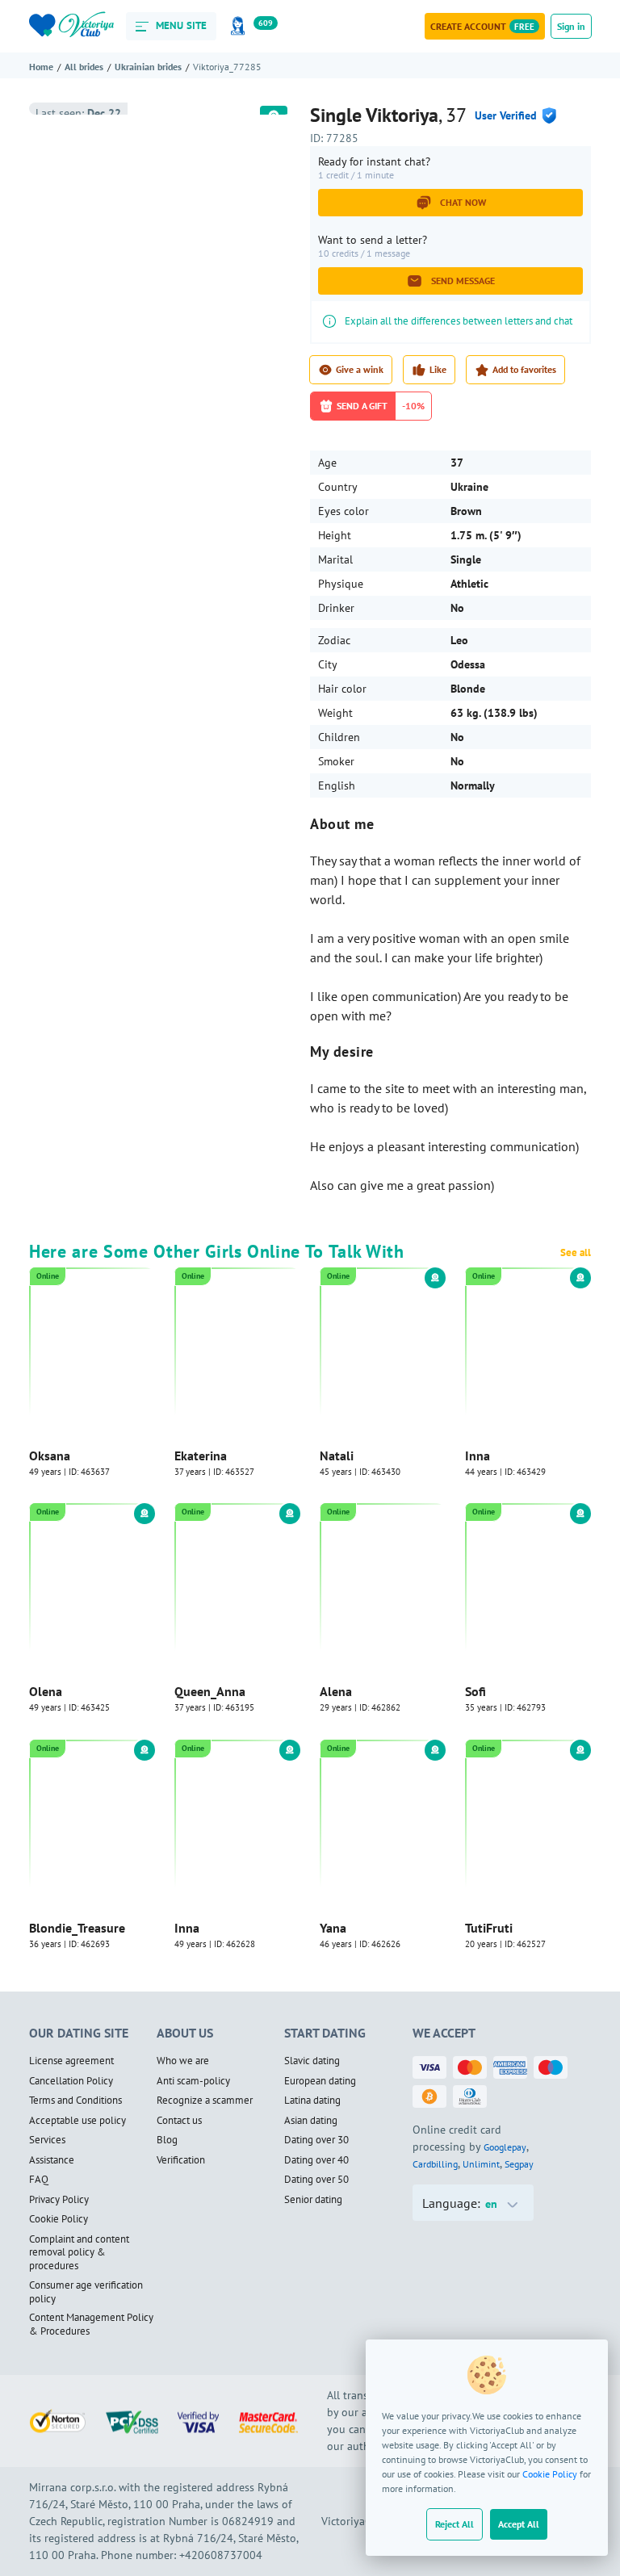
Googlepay (505, 2148)
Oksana (50, 1456)
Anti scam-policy (193, 2082)
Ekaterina (201, 1456)
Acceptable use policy (77, 2122)
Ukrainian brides (148, 67)
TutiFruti (489, 1929)
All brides (84, 67)
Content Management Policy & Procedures (91, 2325)
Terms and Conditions (75, 2101)
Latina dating (312, 2101)
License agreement (71, 2062)
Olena (46, 1692)
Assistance (52, 2161)
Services (47, 2141)
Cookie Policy (550, 2474)
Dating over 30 (316, 2141)
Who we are (183, 2062)
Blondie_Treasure (77, 1929)
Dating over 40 (316, 2161)
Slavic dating (312, 2062)
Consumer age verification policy (86, 2293)
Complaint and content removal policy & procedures (79, 2253)
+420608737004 (221, 2556)
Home (41, 67)
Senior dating (313, 2201)
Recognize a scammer (205, 2101)
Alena (336, 1692)
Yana (333, 1929)
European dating (320, 2082)
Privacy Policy (59, 2201)
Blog (167, 2141)
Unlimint (481, 2165)
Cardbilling (435, 2165)
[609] (241, 26)
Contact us (179, 2122)
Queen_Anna (210, 1692)
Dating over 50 (316, 2180)
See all (576, 1253)
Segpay (519, 2165)
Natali (337, 1456)
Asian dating (311, 2122)
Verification (181, 2161)
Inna (478, 1456)
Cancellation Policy (71, 2082)
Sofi (475, 1692)
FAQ (39, 2180)
